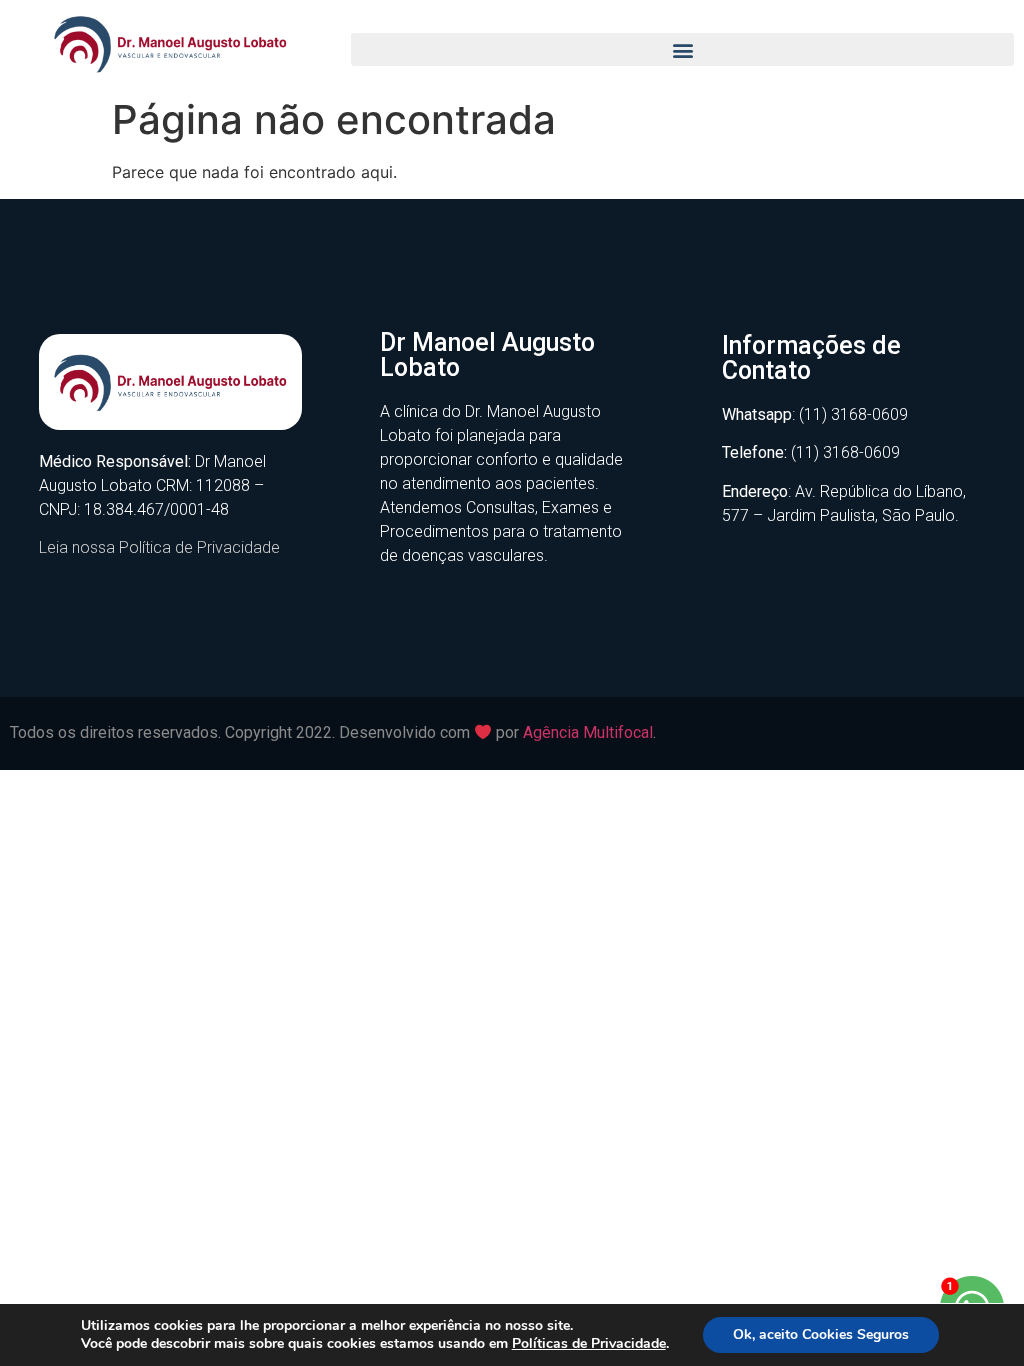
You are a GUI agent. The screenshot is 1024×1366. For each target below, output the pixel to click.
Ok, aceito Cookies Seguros (821, 1334)
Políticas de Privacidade (589, 1343)
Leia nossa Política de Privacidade (159, 547)
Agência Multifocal (588, 732)
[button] (682, 49)
